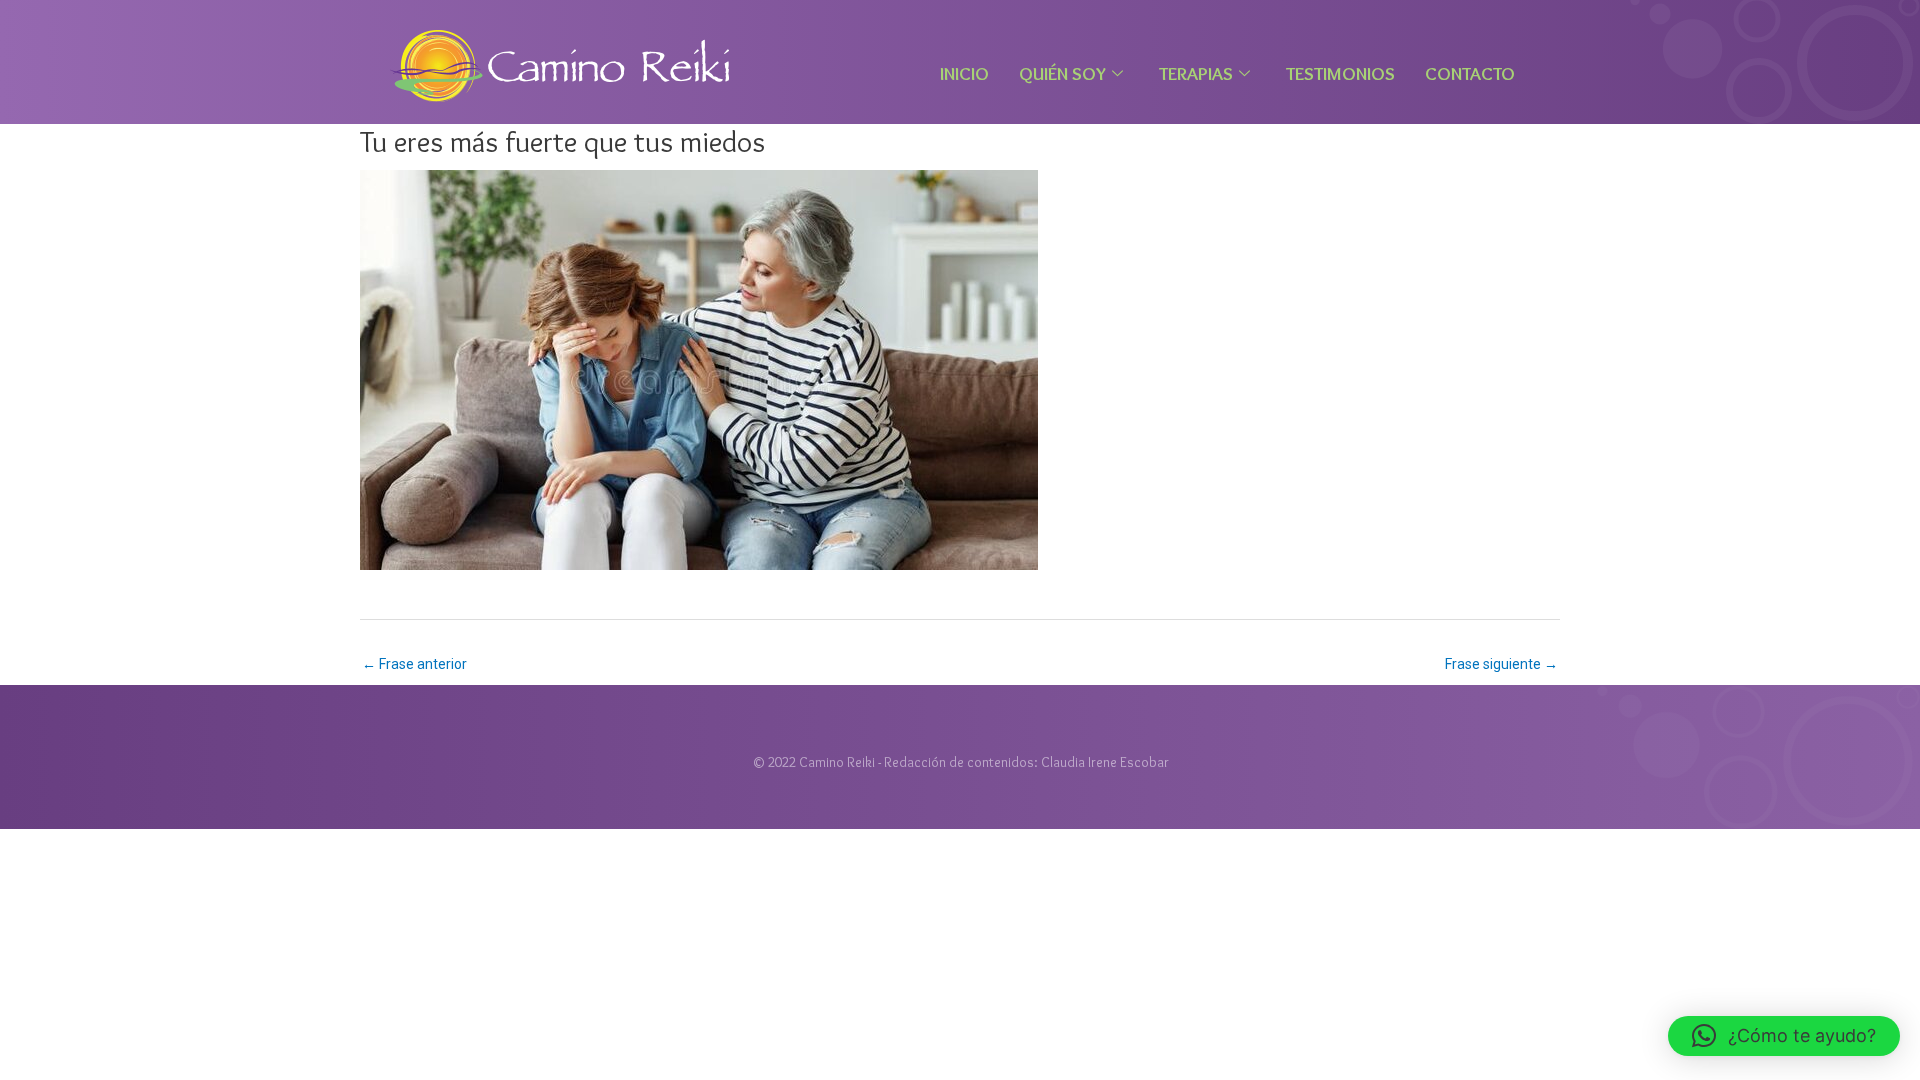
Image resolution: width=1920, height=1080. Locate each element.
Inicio (964, 73)
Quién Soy (1062, 73)
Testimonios (1340, 73)
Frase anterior (414, 664)
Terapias (1196, 73)
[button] (1784, 1036)
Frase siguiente (1501, 664)
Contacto (1470, 73)
